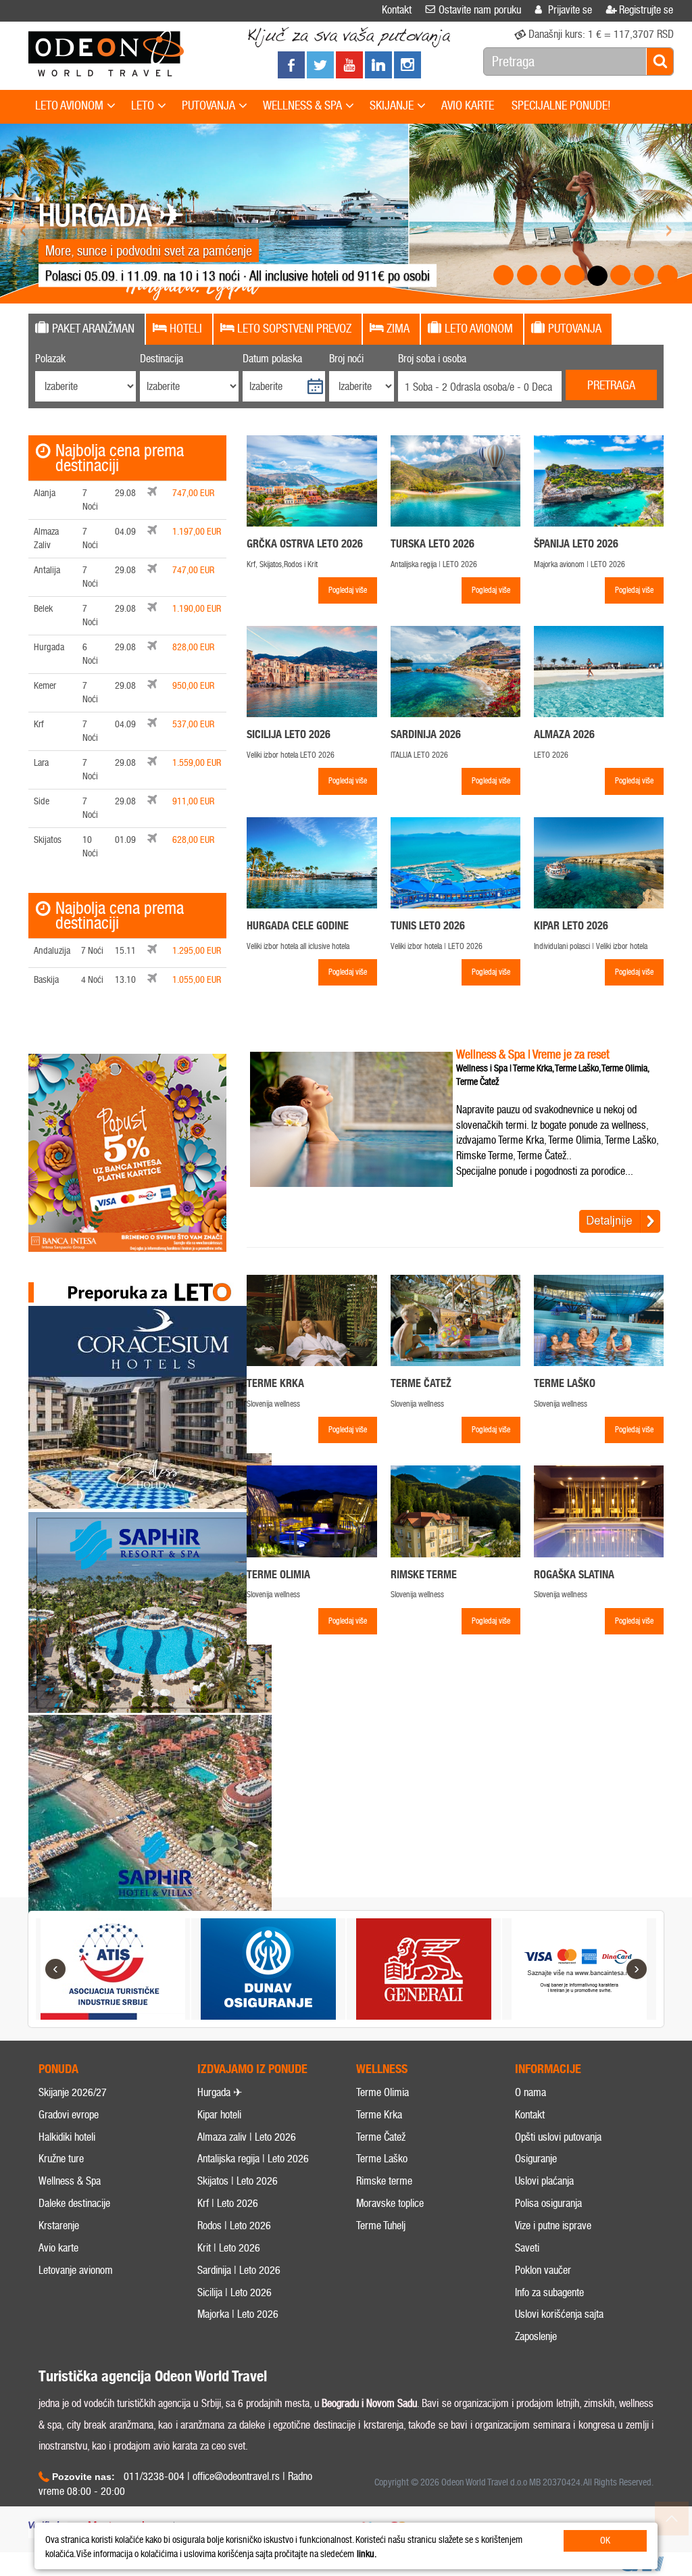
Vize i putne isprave (553, 2226)
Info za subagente (549, 2292)
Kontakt (530, 2115)
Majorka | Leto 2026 (238, 2314)
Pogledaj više (348, 590)
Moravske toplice (390, 2203)
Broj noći (346, 359)
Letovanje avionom (76, 2270)
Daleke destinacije (74, 2203)
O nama (530, 2092)
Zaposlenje (536, 2336)
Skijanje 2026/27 (73, 2092)
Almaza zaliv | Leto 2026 (247, 2137)
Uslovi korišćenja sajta (559, 2314)
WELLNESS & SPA (302, 105)
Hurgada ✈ (220, 2092)
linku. (367, 2554)
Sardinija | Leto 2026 (239, 2270)
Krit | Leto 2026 (229, 2248)
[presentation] (87, 329)
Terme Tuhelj (381, 2226)
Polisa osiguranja (548, 2203)
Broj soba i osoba (432, 359)
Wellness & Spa (70, 2181)
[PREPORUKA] (150, 1292)
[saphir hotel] (150, 1816)
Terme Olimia (382, 2092)
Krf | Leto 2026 (228, 2203)
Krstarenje (59, 2226)
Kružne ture (61, 2159)
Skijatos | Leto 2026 (238, 2181)
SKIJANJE (392, 105)
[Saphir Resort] (150, 1613)
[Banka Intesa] (127, 1153)
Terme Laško (382, 2159)
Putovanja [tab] (575, 329)
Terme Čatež (381, 2137)
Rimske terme (384, 2181)
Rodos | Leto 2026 (234, 2226)
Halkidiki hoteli (67, 2137)
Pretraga (611, 385)
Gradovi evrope (69, 2115)
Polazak (50, 359)
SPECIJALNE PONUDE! (561, 105)
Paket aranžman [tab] (93, 329)
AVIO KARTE (468, 105)
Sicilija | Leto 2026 (234, 2292)
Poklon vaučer (543, 2270)
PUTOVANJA (208, 105)
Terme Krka (379, 2115)
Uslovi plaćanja (544, 2181)
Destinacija (162, 359)
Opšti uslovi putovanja (558, 2137)
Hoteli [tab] (186, 329)
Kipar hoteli (219, 2115)
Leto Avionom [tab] (479, 329)
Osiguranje (536, 2159)
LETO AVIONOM (69, 105)
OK (605, 2541)
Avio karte (58, 2248)
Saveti (527, 2248)
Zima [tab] (398, 329)
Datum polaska (272, 359)
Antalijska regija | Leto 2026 (253, 2159)
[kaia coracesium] (150, 1407)
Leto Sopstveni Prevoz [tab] (294, 329)
